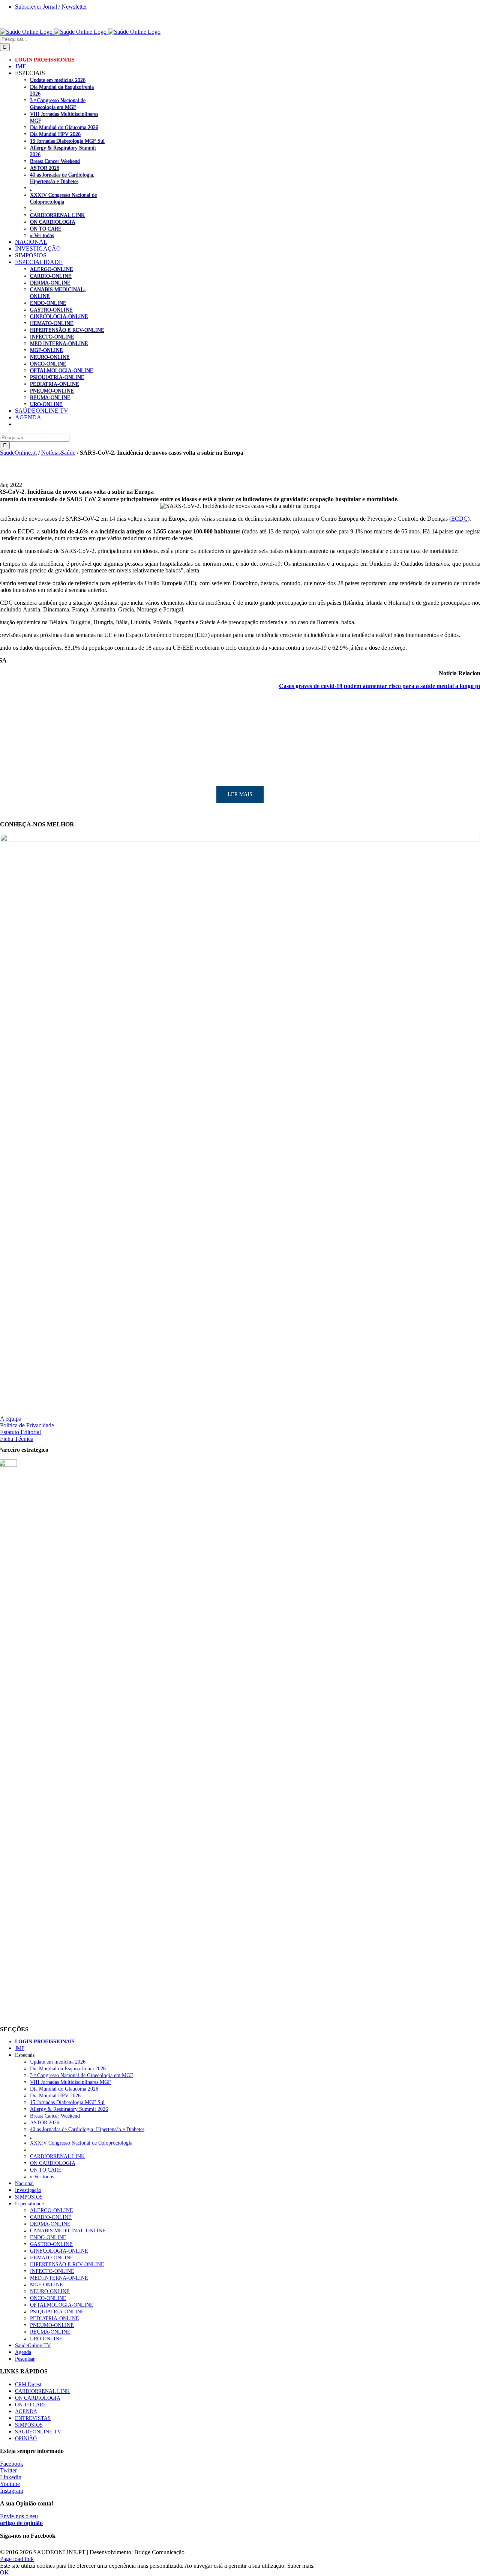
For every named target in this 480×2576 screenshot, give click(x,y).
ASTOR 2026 (45, 168)
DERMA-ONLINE (50, 282)
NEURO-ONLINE (50, 357)
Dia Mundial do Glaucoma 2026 (64, 127)
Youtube (10, 2484)
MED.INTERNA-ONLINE (59, 343)
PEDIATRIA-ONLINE (55, 384)
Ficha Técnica (17, 1439)
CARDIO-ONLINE (51, 276)
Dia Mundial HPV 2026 (55, 134)
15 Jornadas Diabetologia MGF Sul (67, 141)
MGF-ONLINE (46, 350)
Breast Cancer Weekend (55, 161)
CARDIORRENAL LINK (57, 215)
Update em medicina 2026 (58, 80)
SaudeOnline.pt (18, 453)
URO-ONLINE (46, 404)
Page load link (17, 2559)
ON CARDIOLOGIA (53, 222)
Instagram (12, 2491)
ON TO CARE (46, 228)
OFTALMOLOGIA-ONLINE (62, 370)
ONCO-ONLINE (48, 363)
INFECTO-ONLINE (52, 336)
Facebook (12, 2464)
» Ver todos (42, 235)
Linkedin (11, 2477)
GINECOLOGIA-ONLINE (59, 316)
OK (4, 2572)
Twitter (8, 2470)
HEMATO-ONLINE (52, 323)
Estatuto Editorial (20, 1432)
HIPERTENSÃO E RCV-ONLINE (67, 330)
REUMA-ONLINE (50, 397)
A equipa (11, 1419)
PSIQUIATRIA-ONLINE (57, 377)
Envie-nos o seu (21, 2520)
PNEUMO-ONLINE (52, 391)
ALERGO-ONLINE (52, 269)
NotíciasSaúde (58, 453)
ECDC (459, 519)
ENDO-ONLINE (48, 303)
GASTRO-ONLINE (51, 309)
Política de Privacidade (27, 1425)
